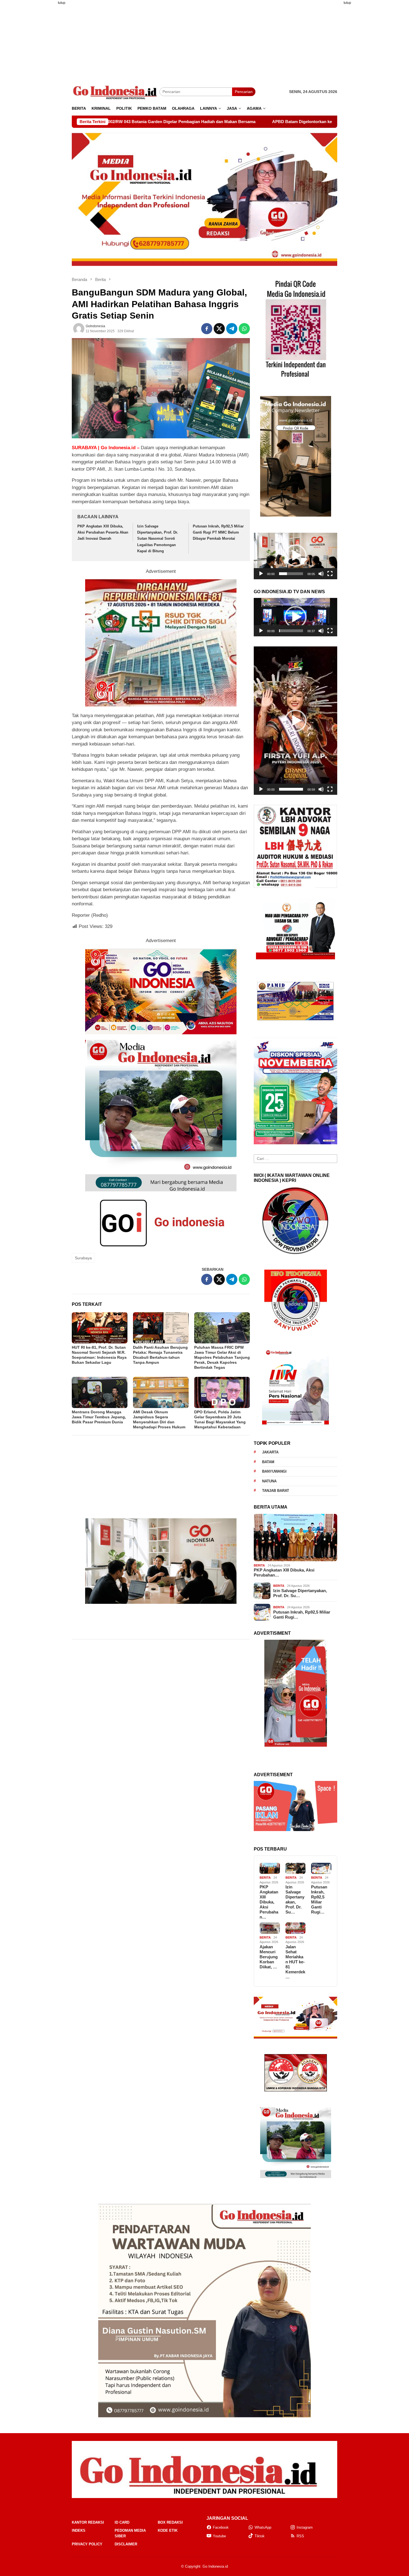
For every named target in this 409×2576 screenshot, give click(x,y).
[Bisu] (321, 574)
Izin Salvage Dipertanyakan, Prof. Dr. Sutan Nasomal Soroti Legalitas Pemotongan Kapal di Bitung (158, 538)
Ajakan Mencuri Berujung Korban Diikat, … (269, 1957)
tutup (62, 3)
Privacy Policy (87, 2544)
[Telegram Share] (232, 329)
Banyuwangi (274, 1471)
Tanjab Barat (276, 1491)
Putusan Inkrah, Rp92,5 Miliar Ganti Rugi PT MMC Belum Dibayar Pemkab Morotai (218, 532)
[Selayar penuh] (330, 574)
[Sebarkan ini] (207, 329)
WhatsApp (263, 2527)
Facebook (221, 2527)
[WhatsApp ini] (244, 329)
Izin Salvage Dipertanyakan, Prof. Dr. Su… (300, 1593)
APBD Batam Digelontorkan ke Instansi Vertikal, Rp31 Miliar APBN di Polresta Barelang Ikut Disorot (180, 122)
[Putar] (261, 574)
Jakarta (270, 1452)
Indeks (79, 2530)
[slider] (291, 574)
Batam (268, 1462)
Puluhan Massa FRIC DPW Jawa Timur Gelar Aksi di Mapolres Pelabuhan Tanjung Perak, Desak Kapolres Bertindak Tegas (222, 1357)
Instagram (305, 2527)
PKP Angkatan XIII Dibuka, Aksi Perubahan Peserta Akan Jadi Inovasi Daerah (103, 532)
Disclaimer (126, 2544)
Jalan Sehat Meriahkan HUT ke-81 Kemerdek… (295, 1962)
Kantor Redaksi (88, 2522)
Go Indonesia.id (215, 2566)
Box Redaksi (170, 2522)
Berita (259, 1565)
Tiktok (260, 2536)
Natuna (269, 1481)
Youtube (219, 2536)
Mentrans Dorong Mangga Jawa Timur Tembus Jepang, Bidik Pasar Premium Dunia (99, 1417)
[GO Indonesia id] (116, 92)
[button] (295, 556)
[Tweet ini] (219, 329)
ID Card (122, 2522)
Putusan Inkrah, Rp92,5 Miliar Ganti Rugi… (302, 1615)
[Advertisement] (45, 93)
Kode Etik (168, 2530)
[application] (295, 556)
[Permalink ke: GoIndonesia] (79, 329)
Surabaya (83, 1258)
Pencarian (244, 92)
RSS (300, 2536)
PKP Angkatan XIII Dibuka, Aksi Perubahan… (284, 1572)
